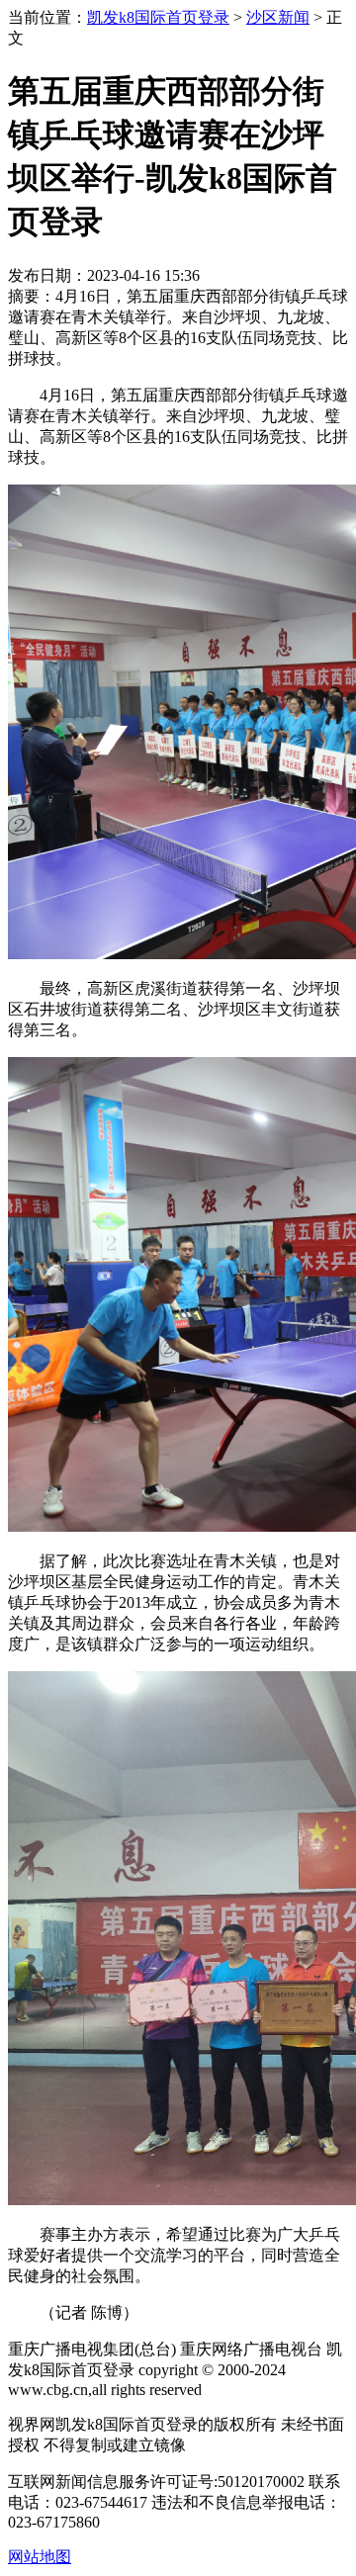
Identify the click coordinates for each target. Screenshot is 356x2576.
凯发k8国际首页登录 (158, 17)
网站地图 (40, 2557)
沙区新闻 (278, 17)
